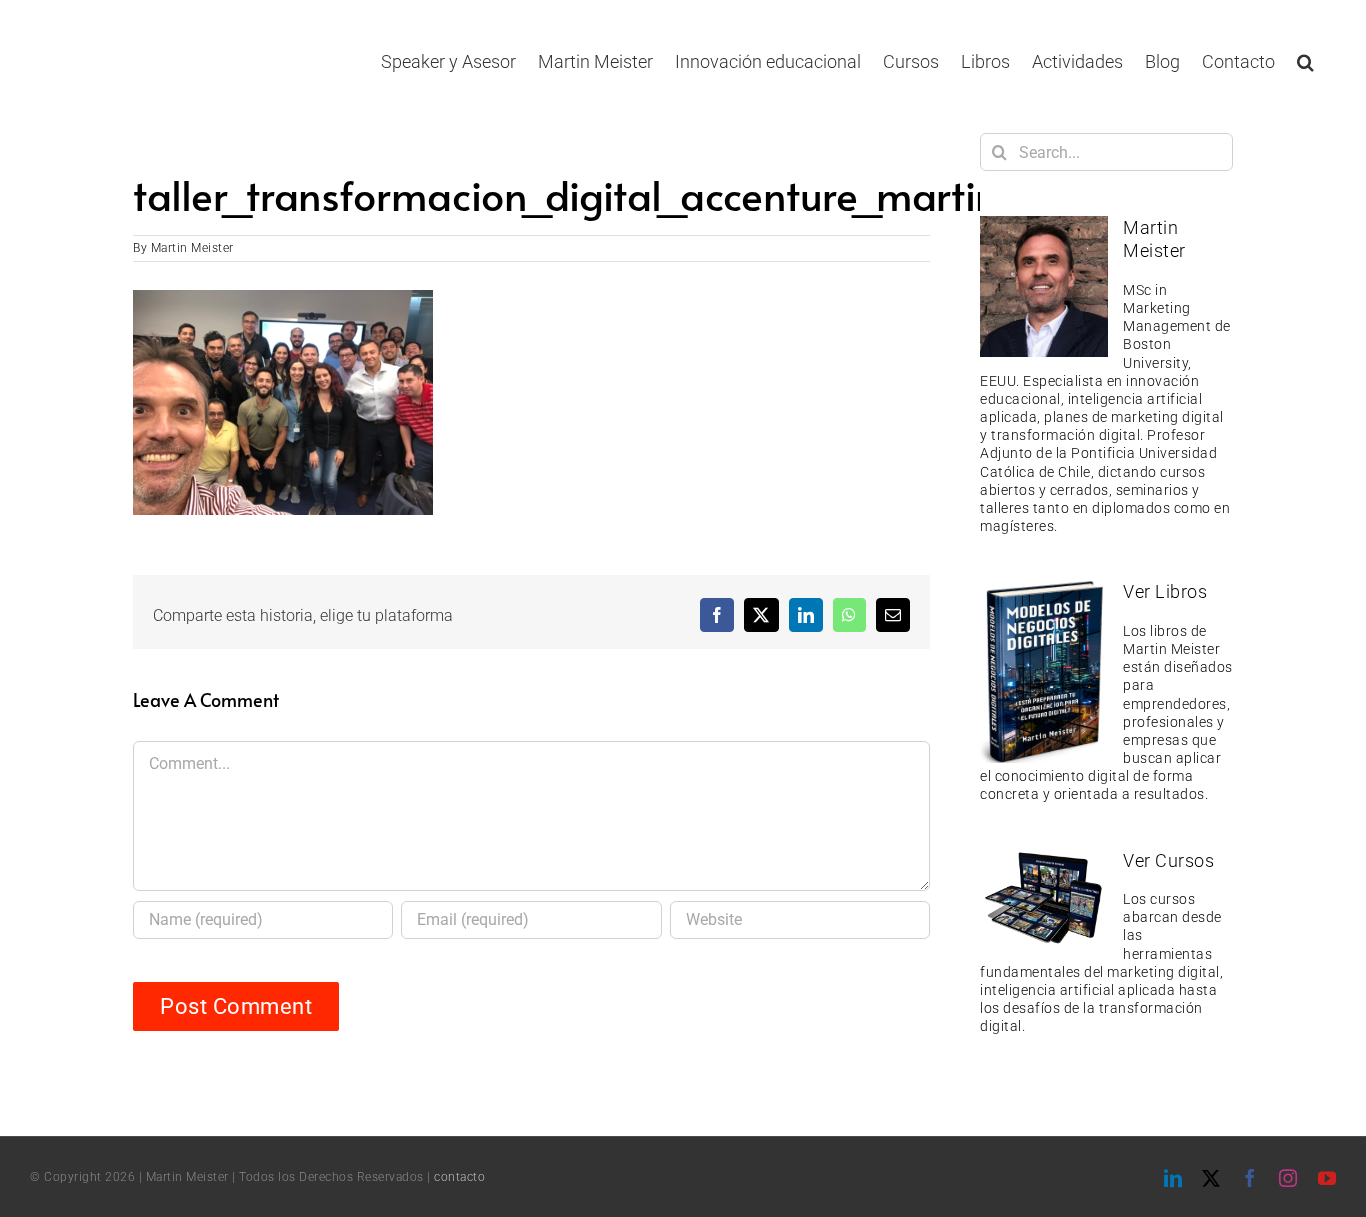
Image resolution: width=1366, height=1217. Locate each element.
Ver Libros (1165, 591)
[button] (1305, 61)
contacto (459, 1177)
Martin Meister (192, 248)
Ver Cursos (1168, 860)
